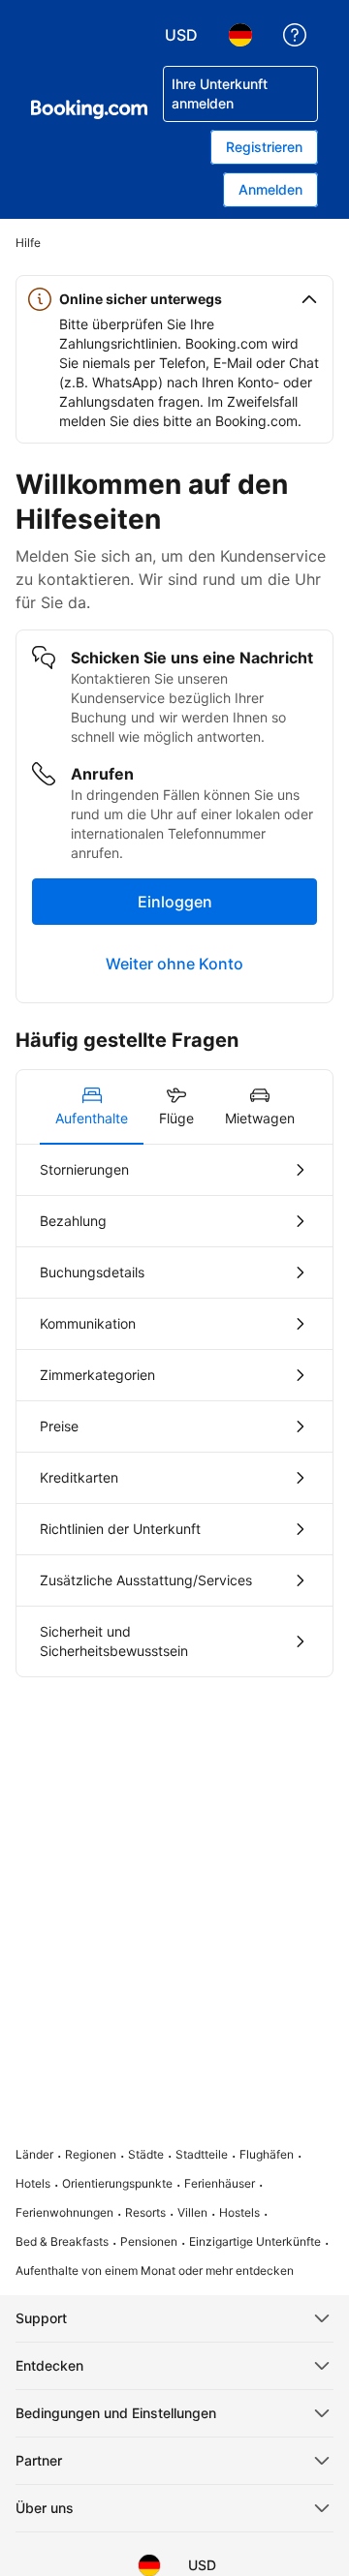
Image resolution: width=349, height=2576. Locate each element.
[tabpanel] (174, 1411)
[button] (174, 299)
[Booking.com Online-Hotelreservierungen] (89, 109)
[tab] (92, 1107)
